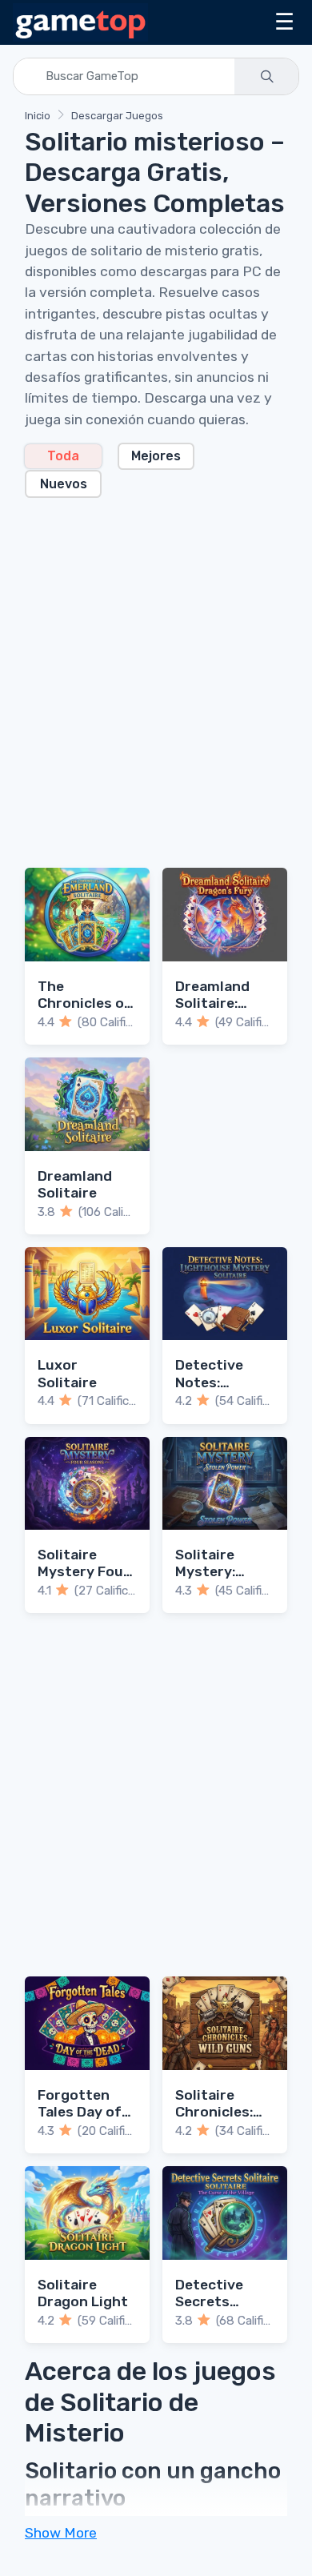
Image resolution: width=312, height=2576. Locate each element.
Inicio (38, 116)
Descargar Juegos (117, 116)
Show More (61, 2533)
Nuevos (64, 484)
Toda (63, 456)
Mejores (156, 456)
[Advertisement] (156, 673)
